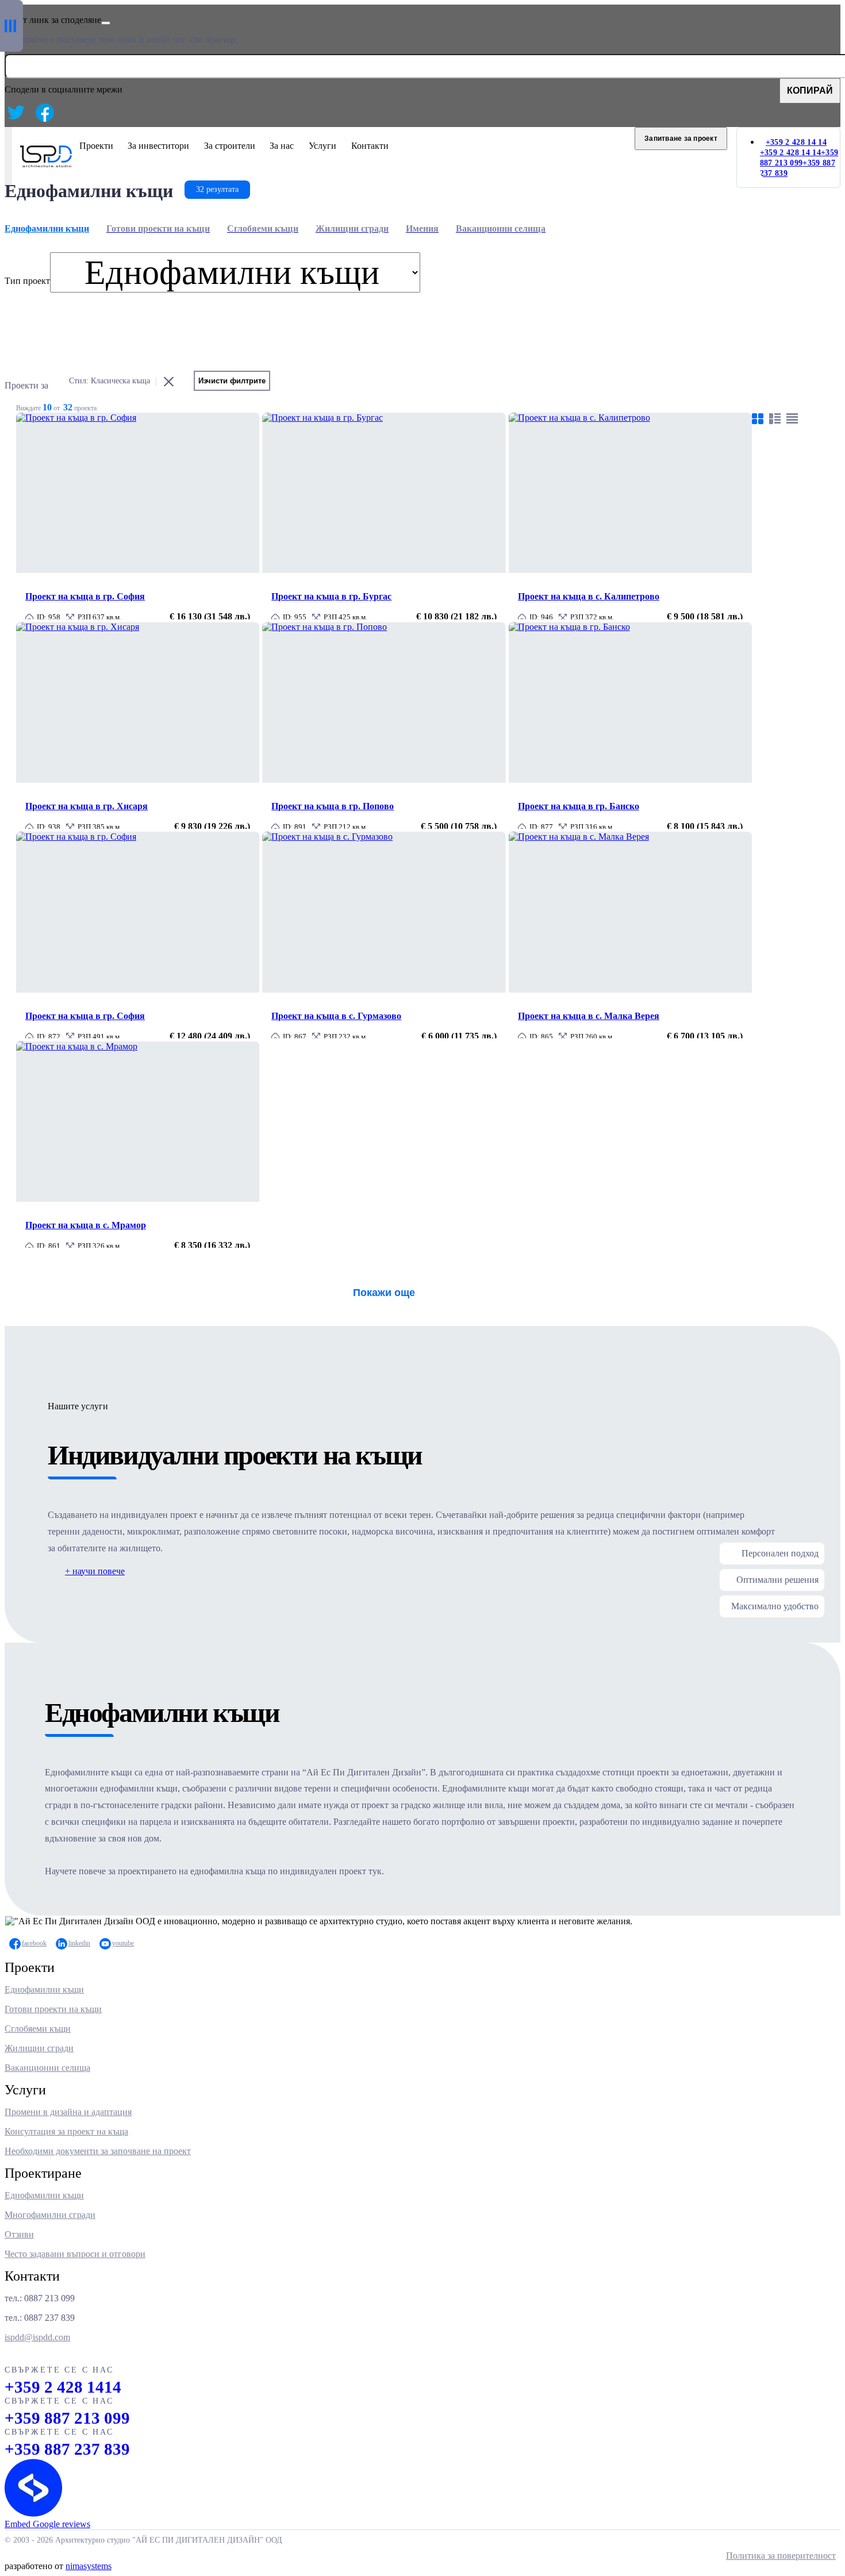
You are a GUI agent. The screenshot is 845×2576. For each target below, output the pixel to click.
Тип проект (27, 281)
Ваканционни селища (47, 2068)
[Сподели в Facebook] (45, 113)
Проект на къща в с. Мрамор (86, 1225)
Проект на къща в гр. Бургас (331, 596)
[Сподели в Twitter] (16, 113)
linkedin (79, 1943)
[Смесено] (775, 418)
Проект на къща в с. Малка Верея (589, 1016)
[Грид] (758, 418)
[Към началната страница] (46, 164)
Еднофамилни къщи (44, 1989)
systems (89, 2566)
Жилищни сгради (39, 2048)
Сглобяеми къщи (38, 2029)
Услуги (322, 146)
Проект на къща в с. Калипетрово (589, 596)
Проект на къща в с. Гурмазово (336, 1016)
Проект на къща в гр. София (85, 596)
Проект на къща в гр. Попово (333, 806)
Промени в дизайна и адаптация (68, 2112)
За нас (282, 146)
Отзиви (19, 2234)
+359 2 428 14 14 (790, 153)
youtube (123, 1943)
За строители (230, 146)
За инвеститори (158, 146)
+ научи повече (95, 1571)
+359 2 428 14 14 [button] (796, 142)
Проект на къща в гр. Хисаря (87, 806)
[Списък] (792, 418)
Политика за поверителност (781, 2556)
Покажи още (384, 1293)
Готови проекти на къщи (53, 2009)
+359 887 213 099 (67, 2418)
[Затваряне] (106, 23)
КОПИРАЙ (810, 91)
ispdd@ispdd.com (37, 2337)
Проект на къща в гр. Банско (579, 806)
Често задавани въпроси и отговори (75, 2254)
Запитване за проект (681, 139)
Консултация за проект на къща (66, 2131)
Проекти (96, 146)
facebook (34, 1943)
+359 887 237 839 (67, 2449)
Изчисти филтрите (232, 381)
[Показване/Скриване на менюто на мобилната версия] (8, 157)
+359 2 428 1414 (63, 2387)
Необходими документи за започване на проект (98, 2151)
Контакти (370, 146)
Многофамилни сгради (50, 2215)
